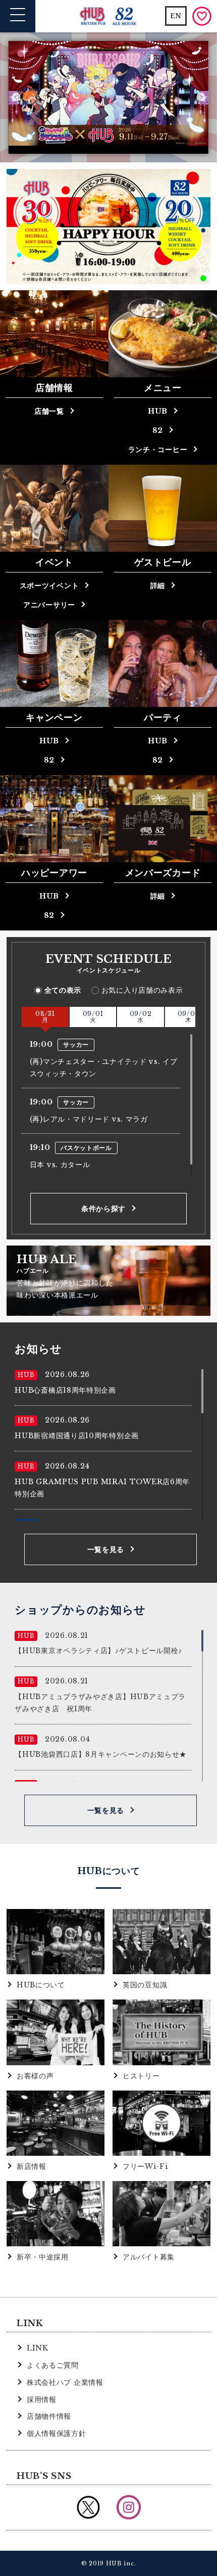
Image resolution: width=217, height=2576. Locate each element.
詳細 (158, 586)
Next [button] (201, 98)
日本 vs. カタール (60, 1165)
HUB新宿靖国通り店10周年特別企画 (77, 1436)
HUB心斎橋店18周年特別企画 (65, 1390)
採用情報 (42, 2400)
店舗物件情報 (49, 2416)
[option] (108, 93)
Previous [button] (16, 98)
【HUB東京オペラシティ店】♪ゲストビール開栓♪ (98, 1651)
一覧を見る (106, 1549)
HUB (158, 411)
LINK (38, 2348)
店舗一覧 (49, 411)
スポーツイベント (49, 586)
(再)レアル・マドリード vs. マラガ (89, 1119)
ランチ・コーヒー (158, 450)
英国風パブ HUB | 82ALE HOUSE (109, 16)
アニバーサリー (49, 605)
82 (158, 430)
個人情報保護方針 (57, 2433)
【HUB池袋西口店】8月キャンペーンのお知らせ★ (101, 1754)
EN (176, 16)
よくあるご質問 (53, 2365)
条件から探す (103, 1209)
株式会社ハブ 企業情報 (65, 2382)
